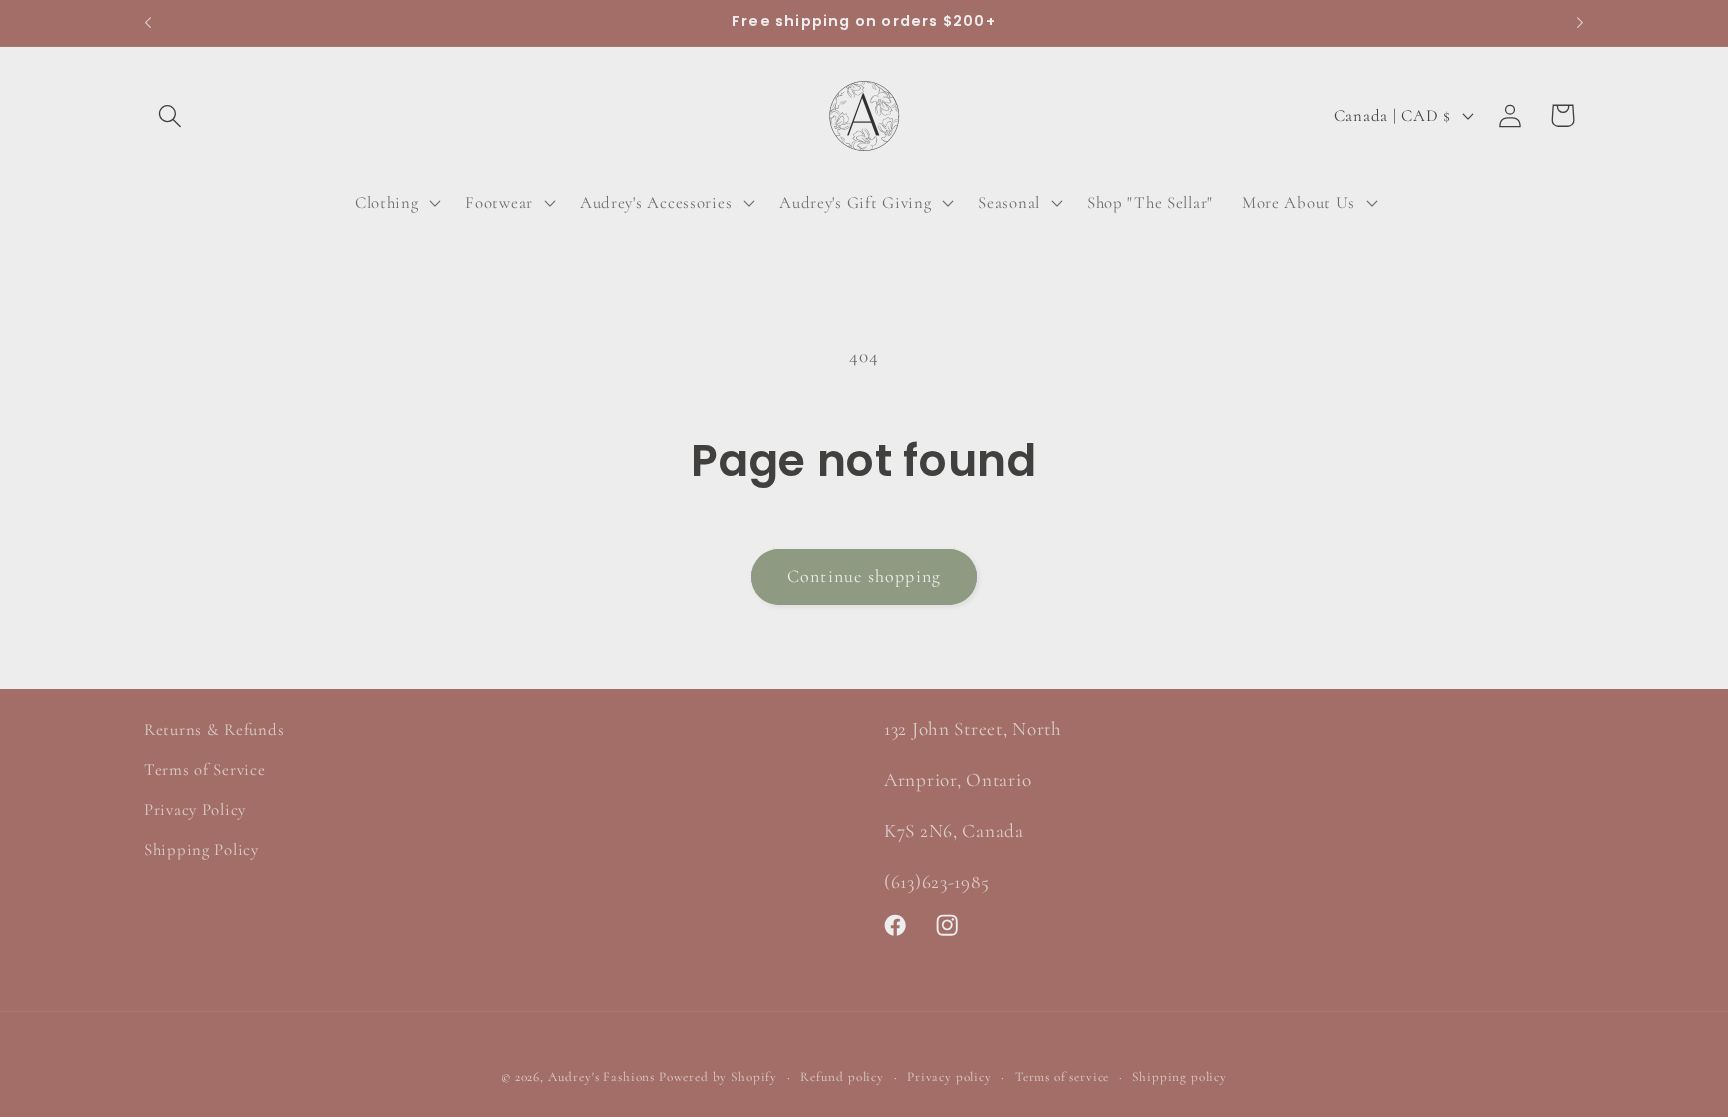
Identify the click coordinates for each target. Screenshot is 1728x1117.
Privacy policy (949, 1077)
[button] (170, 115)
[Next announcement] (1580, 23)
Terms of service (1062, 1077)
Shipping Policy (201, 849)
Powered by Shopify (718, 1077)
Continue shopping (864, 576)
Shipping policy (1179, 1077)
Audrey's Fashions (601, 1077)
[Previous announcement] (148, 23)
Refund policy (842, 1077)
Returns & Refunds (214, 729)
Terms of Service (205, 769)
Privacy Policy (195, 809)
